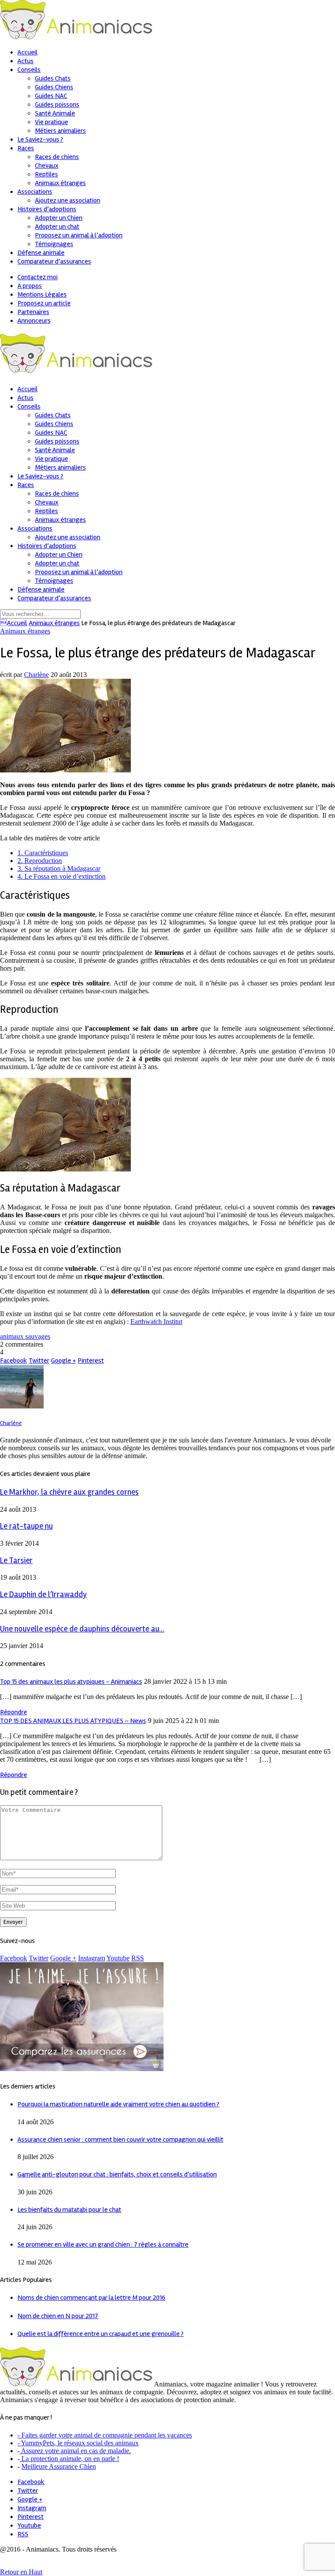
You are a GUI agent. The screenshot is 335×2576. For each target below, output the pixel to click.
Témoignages (54, 244)
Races (26, 148)
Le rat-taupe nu (26, 1526)
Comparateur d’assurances (54, 261)
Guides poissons (57, 105)
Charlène (36, 675)
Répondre (14, 1712)
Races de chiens (57, 157)
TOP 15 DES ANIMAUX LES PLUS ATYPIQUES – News (73, 1721)
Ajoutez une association (68, 200)
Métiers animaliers (60, 131)
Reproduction (40, 861)
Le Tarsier (16, 1561)
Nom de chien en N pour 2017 (58, 2316)
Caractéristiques (43, 853)
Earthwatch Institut (156, 1322)
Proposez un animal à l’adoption (79, 235)
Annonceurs (34, 321)
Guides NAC (51, 96)
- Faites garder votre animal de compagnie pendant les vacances (105, 2435)
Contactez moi (38, 277)
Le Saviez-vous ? (40, 139)
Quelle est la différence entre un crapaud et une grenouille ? (101, 2334)
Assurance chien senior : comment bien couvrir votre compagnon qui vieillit (120, 2139)
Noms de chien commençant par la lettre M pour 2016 (91, 2298)
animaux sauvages (25, 1336)
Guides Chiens (54, 87)
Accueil (14, 623)
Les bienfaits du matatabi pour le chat (69, 2210)
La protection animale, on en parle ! (69, 2459)
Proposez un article (44, 303)
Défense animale (41, 253)
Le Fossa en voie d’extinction (62, 876)
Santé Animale (55, 113)
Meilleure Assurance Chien (59, 2466)
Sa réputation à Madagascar (59, 868)
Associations (35, 192)
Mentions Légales (42, 294)
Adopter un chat (57, 227)
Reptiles (46, 174)
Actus (26, 61)
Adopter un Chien (59, 218)
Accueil (27, 52)
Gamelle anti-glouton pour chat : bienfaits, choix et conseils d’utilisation (117, 2174)
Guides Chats (53, 78)
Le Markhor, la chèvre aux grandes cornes (69, 1492)
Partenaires (33, 312)
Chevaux (47, 166)
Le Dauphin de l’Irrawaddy (43, 1595)
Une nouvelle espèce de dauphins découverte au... (82, 1629)
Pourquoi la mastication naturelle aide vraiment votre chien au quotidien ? (118, 2104)
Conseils (29, 70)
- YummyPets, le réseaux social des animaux (78, 2443)
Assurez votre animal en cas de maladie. (75, 2451)
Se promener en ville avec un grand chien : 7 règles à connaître (103, 2244)
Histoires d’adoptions (47, 209)
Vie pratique (51, 122)
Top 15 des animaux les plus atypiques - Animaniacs (71, 1682)
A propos (30, 286)
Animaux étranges (60, 183)
